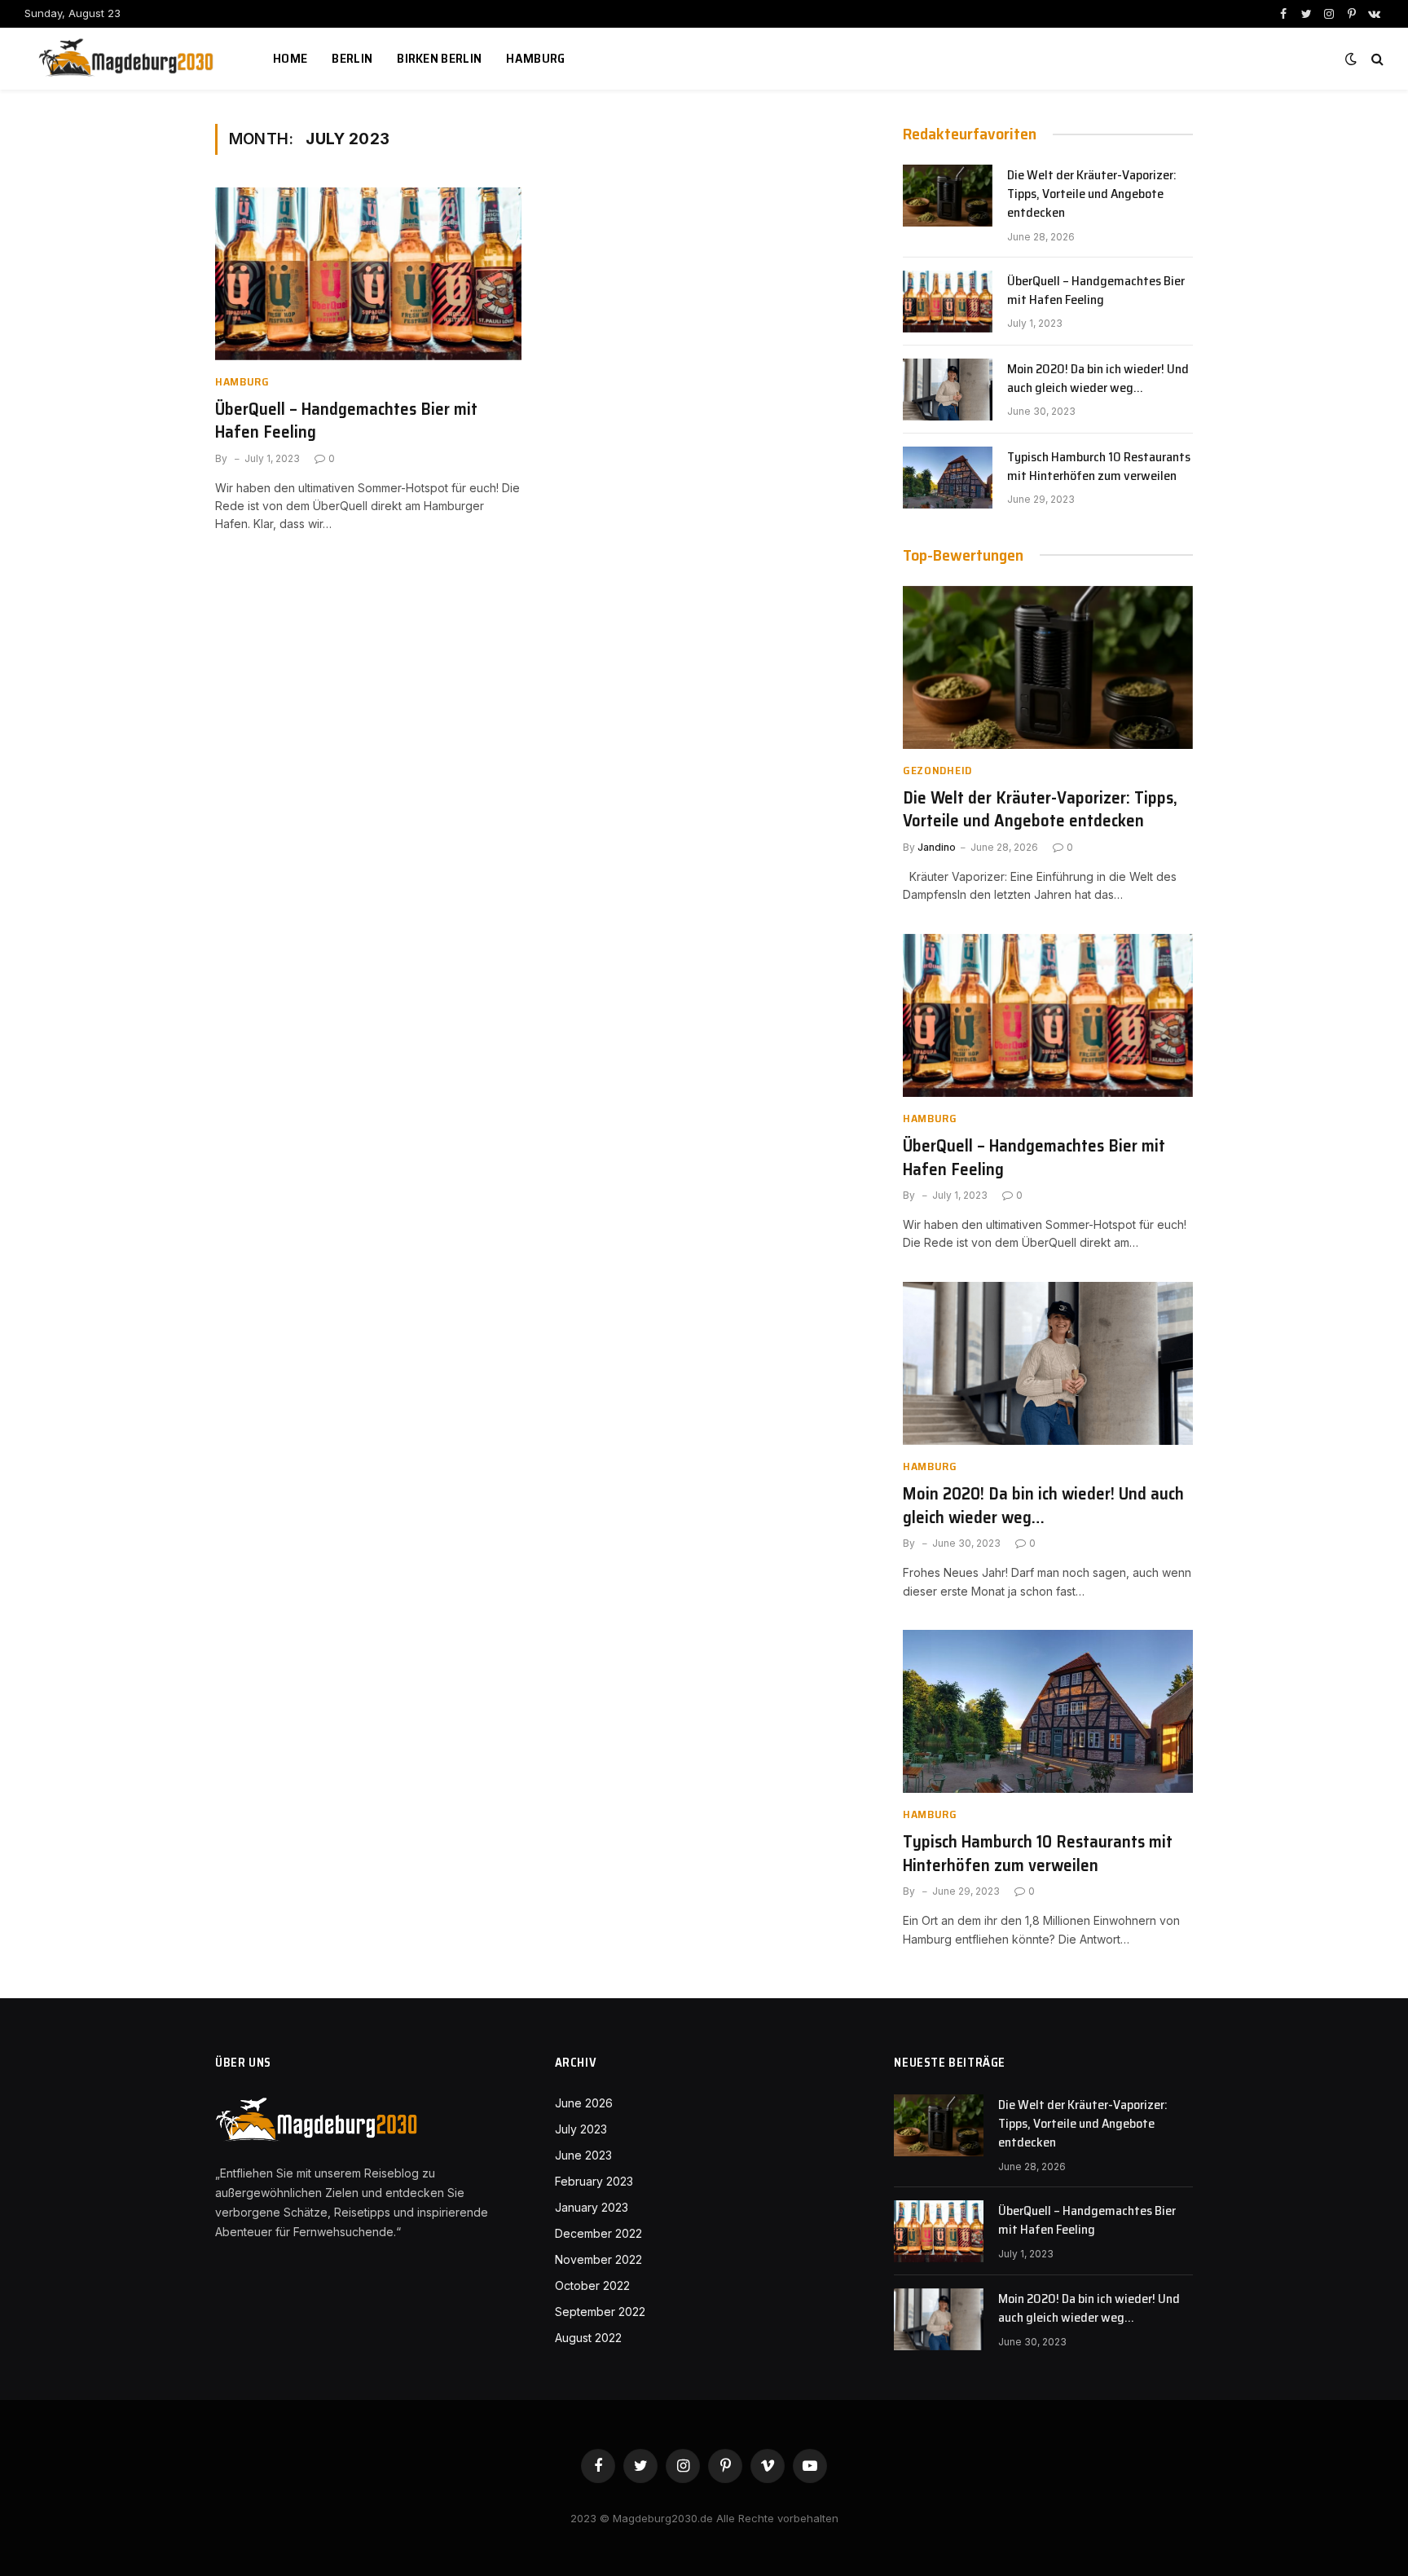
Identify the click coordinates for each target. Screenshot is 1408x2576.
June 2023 (583, 2155)
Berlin (352, 58)
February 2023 (594, 2181)
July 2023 (581, 2129)
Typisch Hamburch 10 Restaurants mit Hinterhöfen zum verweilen (1099, 467)
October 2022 (592, 2285)
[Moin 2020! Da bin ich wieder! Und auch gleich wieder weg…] (948, 390)
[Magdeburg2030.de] (128, 59)
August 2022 (588, 2338)
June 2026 (584, 2103)
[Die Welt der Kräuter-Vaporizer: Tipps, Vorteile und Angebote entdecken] (948, 196)
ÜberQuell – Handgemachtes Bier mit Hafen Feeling (346, 421)
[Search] (1376, 59)
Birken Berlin (439, 58)
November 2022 (598, 2259)
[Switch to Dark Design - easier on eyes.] (1351, 59)
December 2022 (598, 2233)
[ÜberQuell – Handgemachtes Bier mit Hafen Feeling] (368, 274)
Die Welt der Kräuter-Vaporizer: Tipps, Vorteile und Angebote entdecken (1092, 194)
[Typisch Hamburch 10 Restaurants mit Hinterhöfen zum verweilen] (948, 478)
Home (290, 58)
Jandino (937, 847)
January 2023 (592, 2207)
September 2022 (600, 2312)
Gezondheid (937, 771)
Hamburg (535, 58)
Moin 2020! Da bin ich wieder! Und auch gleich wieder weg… (1098, 379)
